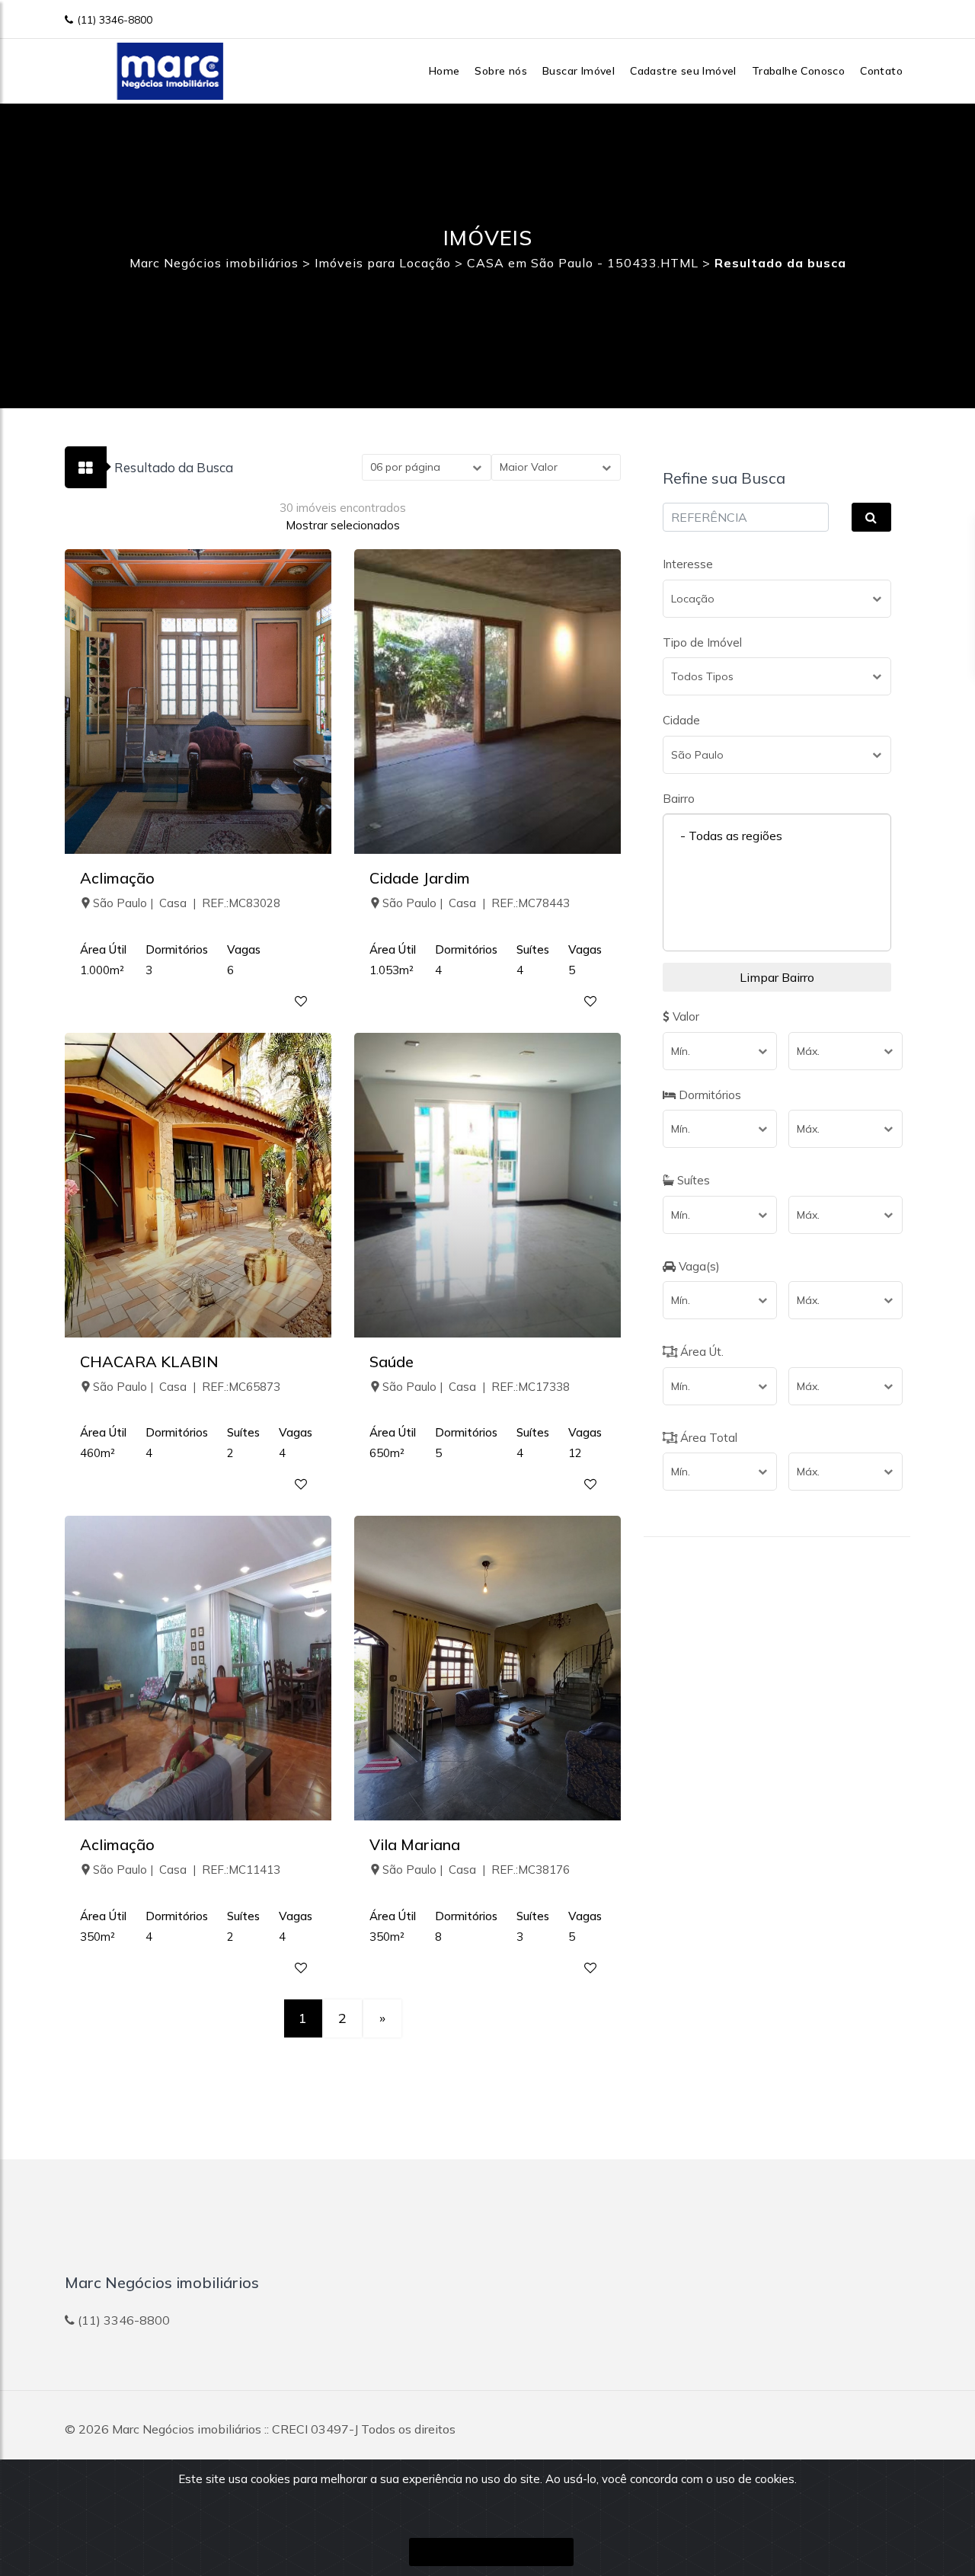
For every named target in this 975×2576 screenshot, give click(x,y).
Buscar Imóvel (579, 71)
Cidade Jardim (420, 878)
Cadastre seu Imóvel (683, 71)
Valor (684, 1016)
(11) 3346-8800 (115, 20)
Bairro (679, 799)
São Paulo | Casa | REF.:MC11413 (187, 1870)
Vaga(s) (698, 1266)
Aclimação (117, 878)
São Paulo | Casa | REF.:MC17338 (476, 1387)
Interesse (688, 564)
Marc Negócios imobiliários (187, 2429)
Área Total (707, 1438)
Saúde (392, 1362)
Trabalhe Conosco (798, 71)
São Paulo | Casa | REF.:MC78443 (476, 903)
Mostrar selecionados (343, 525)
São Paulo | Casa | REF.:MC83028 (187, 903)
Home (444, 71)
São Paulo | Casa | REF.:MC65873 (187, 1387)
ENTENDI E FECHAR (491, 2552)
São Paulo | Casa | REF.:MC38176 (476, 1870)
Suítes (692, 1180)
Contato (881, 71)
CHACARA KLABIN (149, 1362)
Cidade (681, 720)
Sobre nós (501, 71)
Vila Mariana (415, 1844)
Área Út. (700, 1352)
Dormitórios (708, 1095)
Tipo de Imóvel (702, 642)
